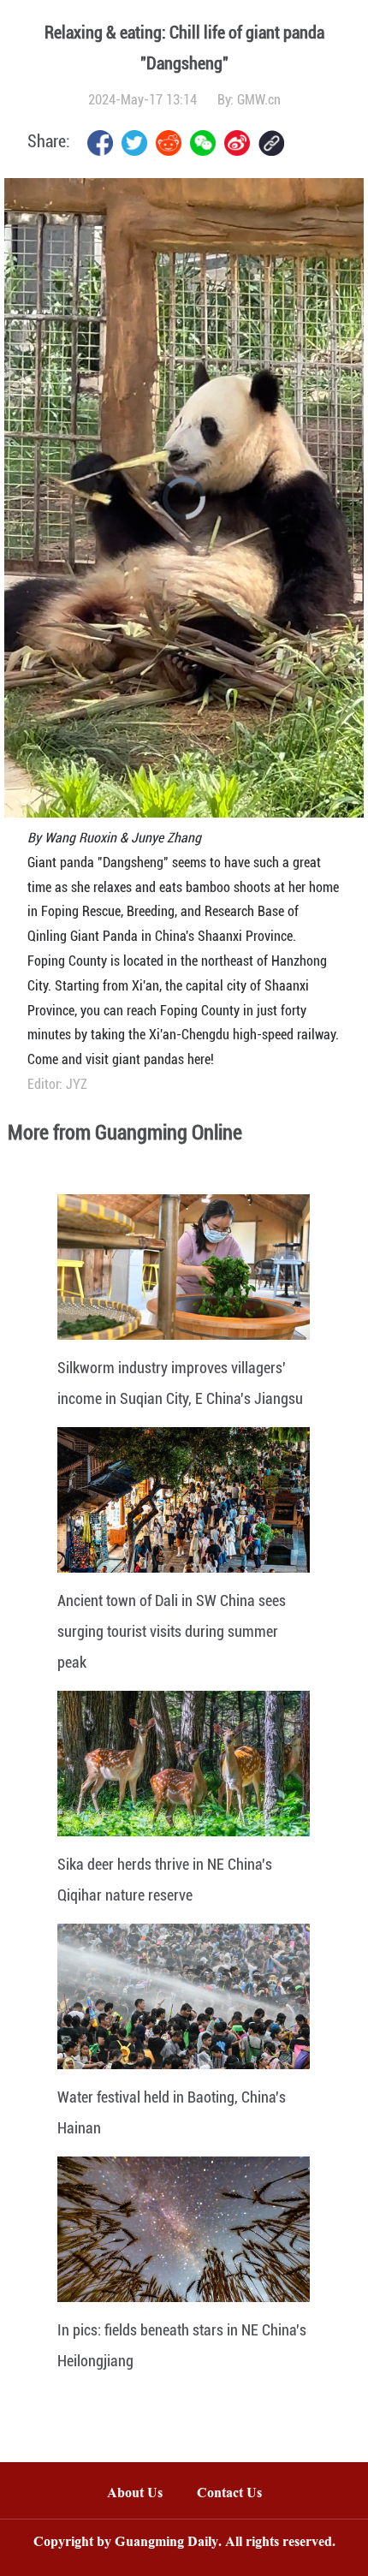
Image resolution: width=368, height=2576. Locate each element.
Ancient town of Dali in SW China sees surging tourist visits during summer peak (172, 1631)
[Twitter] (134, 143)
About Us (135, 2494)
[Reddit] (169, 143)
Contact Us (238, 2494)
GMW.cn (259, 100)
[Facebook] (100, 143)
